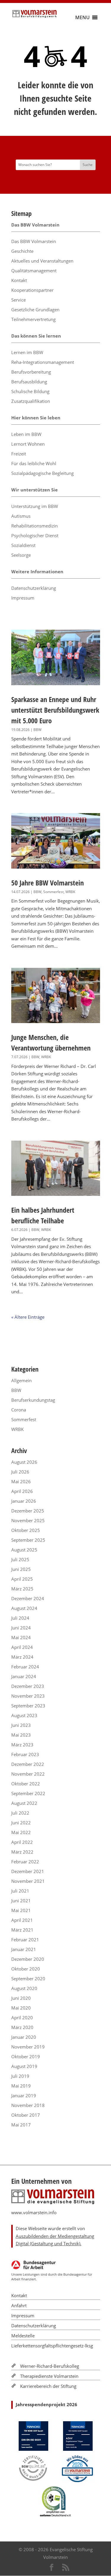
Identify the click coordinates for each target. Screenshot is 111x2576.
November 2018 (28, 2105)
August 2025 (24, 1550)
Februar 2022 (25, 1862)
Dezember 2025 (28, 1511)
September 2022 (28, 1793)
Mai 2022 (21, 1832)
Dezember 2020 (28, 1959)
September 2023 (28, 1706)
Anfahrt (19, 2305)
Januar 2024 (24, 1676)
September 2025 (28, 1540)
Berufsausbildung (29, 382)
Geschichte (22, 251)
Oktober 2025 (26, 1530)
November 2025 (28, 1520)
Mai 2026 (21, 1481)
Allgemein (21, 1380)
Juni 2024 (21, 1628)
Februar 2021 (25, 1940)
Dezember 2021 (28, 1871)
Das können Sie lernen (36, 336)
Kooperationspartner (32, 290)
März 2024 (22, 1657)
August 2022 (24, 1803)
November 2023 (28, 1696)
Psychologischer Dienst (35, 535)
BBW (37, 730)
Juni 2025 (21, 1569)
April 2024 (22, 1647)
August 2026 (24, 1462)
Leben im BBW (26, 434)
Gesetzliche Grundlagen (35, 310)
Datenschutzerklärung (34, 588)
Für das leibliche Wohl (34, 463)
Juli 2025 (20, 1559)
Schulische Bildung (30, 391)
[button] (82, 17)
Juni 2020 (21, 1998)
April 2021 (22, 1920)
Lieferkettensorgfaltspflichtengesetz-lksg (52, 2346)
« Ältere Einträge (28, 1317)
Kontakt (19, 280)
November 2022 (28, 1774)
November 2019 (28, 2047)
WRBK (70, 892)
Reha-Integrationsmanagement (43, 362)
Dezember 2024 (28, 1598)
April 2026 (22, 1491)
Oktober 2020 (26, 1969)
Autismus (21, 516)
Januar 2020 (24, 2037)
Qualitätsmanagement (34, 271)
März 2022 (22, 1852)
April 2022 (22, 1842)
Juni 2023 (21, 1725)
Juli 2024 (20, 1618)
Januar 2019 (24, 2095)
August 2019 (24, 2066)
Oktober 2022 (26, 1784)
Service (18, 300)
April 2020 (22, 2018)
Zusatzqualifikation (31, 401)
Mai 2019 (21, 2086)
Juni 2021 (21, 1901)
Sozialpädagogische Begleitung (42, 473)
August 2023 (24, 1715)
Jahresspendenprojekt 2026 (46, 2404)
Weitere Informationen (37, 571)
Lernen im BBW (27, 352)
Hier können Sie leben (36, 418)
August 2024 (24, 1608)
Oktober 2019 (26, 2056)
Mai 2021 (21, 1910)
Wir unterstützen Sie (34, 490)
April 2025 (22, 1579)
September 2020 (28, 1979)
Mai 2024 (21, 1637)
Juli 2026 (20, 1472)
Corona (19, 1410)
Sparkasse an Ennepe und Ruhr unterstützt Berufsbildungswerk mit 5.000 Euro (55, 710)
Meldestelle (23, 2336)
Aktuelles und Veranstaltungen (42, 261)
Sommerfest (53, 892)
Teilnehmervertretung (33, 319)
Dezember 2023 (28, 1686)
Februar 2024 (25, 1667)
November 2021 (28, 1881)
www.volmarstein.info (34, 2212)
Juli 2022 (20, 1813)
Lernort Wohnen (28, 444)
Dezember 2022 (28, 1764)
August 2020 (24, 1988)
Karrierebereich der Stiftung (48, 2386)
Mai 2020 (21, 2008)
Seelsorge (21, 555)
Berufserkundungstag (33, 1400)
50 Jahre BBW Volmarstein (48, 883)
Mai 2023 (21, 1735)
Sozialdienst (23, 545)
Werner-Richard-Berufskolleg (50, 2366)
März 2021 (22, 1930)
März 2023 (22, 1745)
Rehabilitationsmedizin (34, 526)
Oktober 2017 (26, 2115)
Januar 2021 (24, 1949)
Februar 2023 (25, 1754)
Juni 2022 (21, 1823)
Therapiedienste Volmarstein (49, 2376)
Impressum (23, 598)
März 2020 (22, 2027)
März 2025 (22, 1589)
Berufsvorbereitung (31, 372)
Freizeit (19, 454)
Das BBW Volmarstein (35, 225)
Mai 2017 (21, 2125)
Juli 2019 (20, 2076)
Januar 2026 (24, 1501)
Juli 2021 (20, 1891)
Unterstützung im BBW (35, 506)
